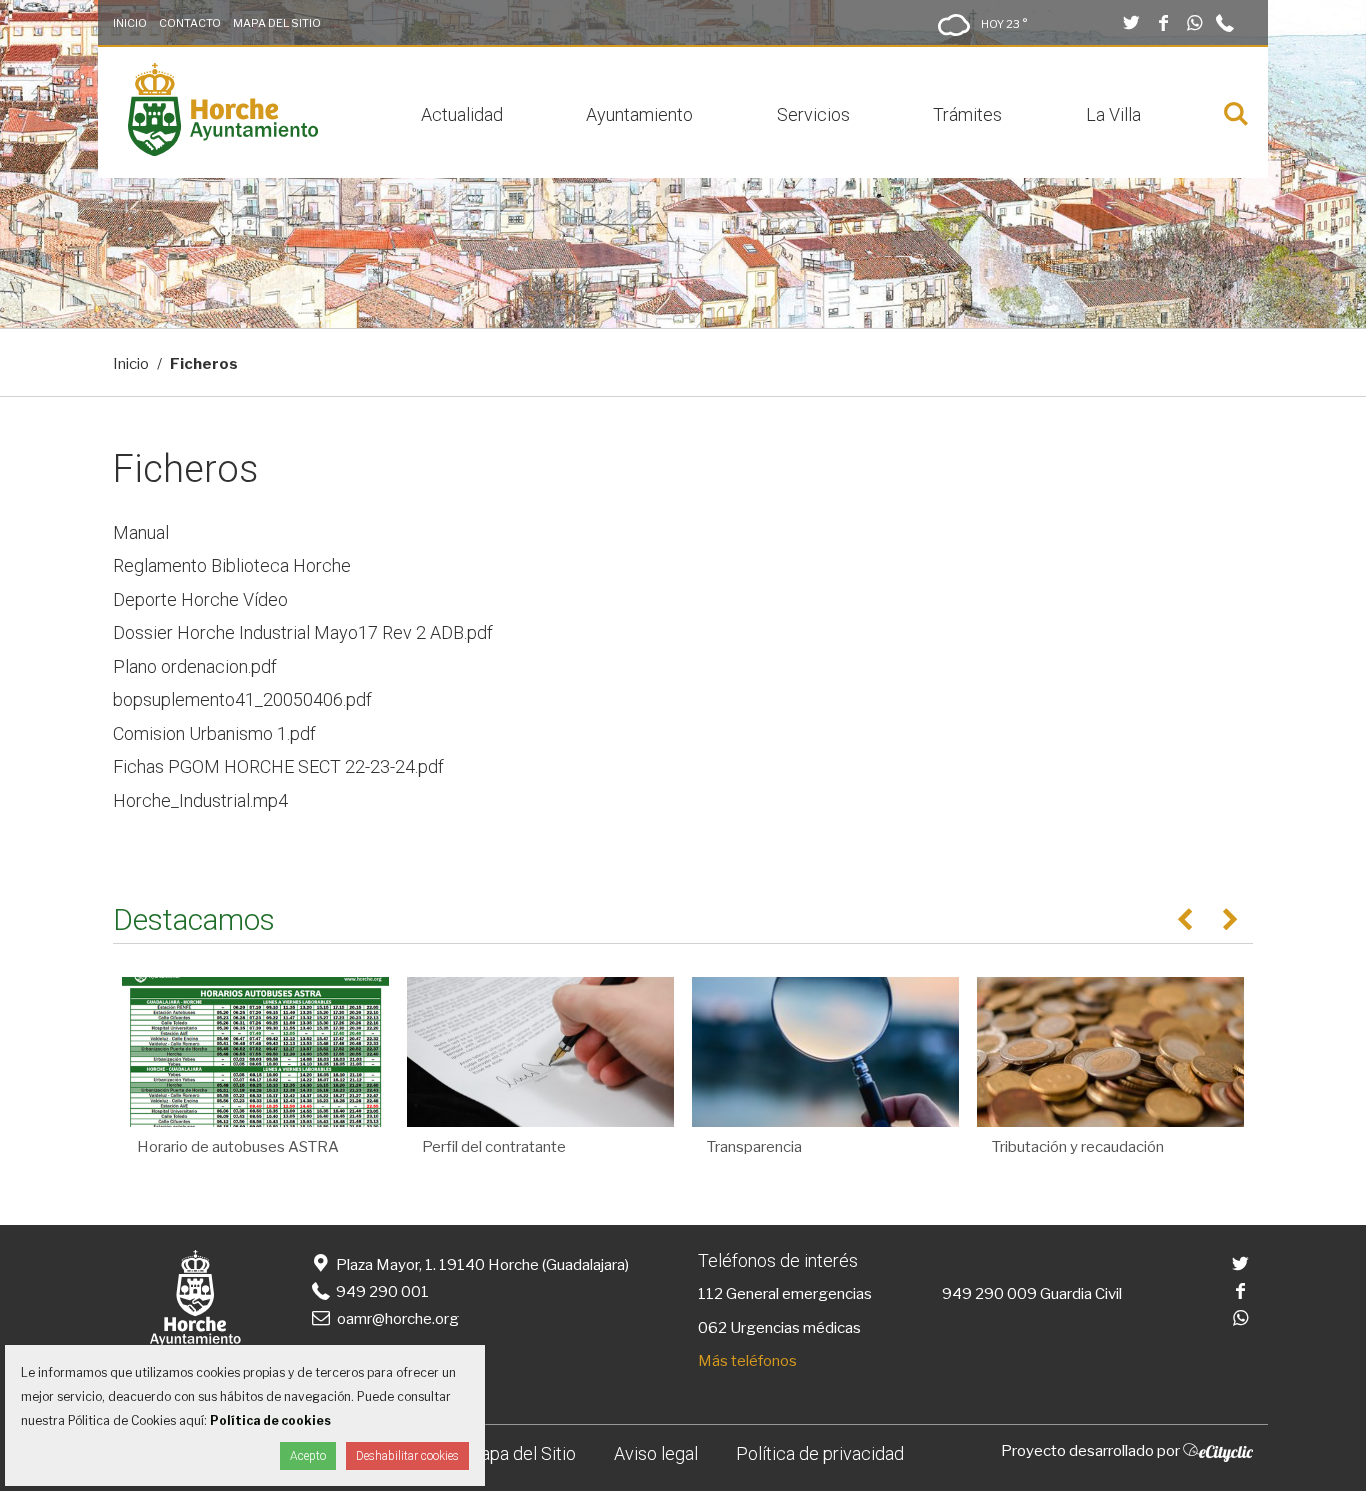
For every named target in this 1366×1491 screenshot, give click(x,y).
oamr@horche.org (398, 1319)
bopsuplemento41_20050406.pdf (242, 699)
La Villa (1113, 114)
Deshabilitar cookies (407, 1456)
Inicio (130, 23)
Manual (141, 532)
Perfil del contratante (494, 1147)
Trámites (967, 114)
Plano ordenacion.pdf (195, 666)
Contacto (190, 23)
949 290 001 (381, 1292)
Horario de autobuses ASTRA (238, 1147)
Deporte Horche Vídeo (200, 599)
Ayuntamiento (639, 114)
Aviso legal (656, 1453)
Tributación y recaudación (1078, 1147)
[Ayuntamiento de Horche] (223, 151)
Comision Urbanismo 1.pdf (214, 733)
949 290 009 (989, 1294)
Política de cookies (270, 1420)
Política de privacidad (820, 1453)
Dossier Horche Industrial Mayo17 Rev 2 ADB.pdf (303, 632)
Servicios (813, 114)
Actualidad (462, 114)
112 (710, 1294)
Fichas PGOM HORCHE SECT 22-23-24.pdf (278, 766)
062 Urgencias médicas (779, 1328)
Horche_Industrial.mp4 (200, 800)
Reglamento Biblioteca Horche (232, 565)
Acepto (308, 1456)
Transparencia (754, 1147)
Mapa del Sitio (277, 23)
